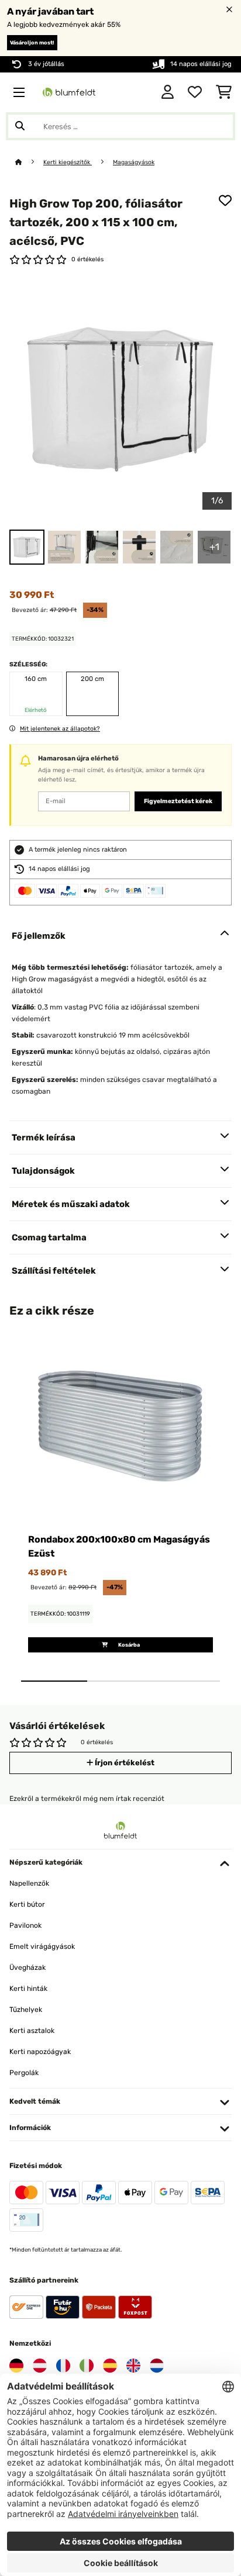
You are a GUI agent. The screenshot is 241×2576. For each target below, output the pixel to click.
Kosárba (128, 1645)
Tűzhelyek (26, 2010)
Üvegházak (27, 1968)
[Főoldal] (29, 162)
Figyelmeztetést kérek (178, 801)
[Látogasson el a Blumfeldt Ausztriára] (40, 2366)
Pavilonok (25, 1925)
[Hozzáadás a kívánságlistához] (225, 200)
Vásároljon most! (32, 43)
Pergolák (24, 2073)
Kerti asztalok (32, 2031)
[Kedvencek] (195, 92)
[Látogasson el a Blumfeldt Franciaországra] (63, 2366)
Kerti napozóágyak (40, 2052)
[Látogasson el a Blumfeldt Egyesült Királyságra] (133, 2366)
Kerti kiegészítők (68, 162)
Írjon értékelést (124, 1763)
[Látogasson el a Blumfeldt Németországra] (16, 2366)
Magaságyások (134, 162)
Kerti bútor (27, 1904)
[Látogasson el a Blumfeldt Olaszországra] (87, 2366)
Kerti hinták (28, 1989)
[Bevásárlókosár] (224, 92)
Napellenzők (29, 1883)
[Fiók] (168, 92)
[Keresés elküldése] (20, 126)
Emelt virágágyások (42, 1946)
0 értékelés (87, 259)
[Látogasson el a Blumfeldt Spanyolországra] (110, 2366)
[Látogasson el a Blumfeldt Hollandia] (157, 2366)
